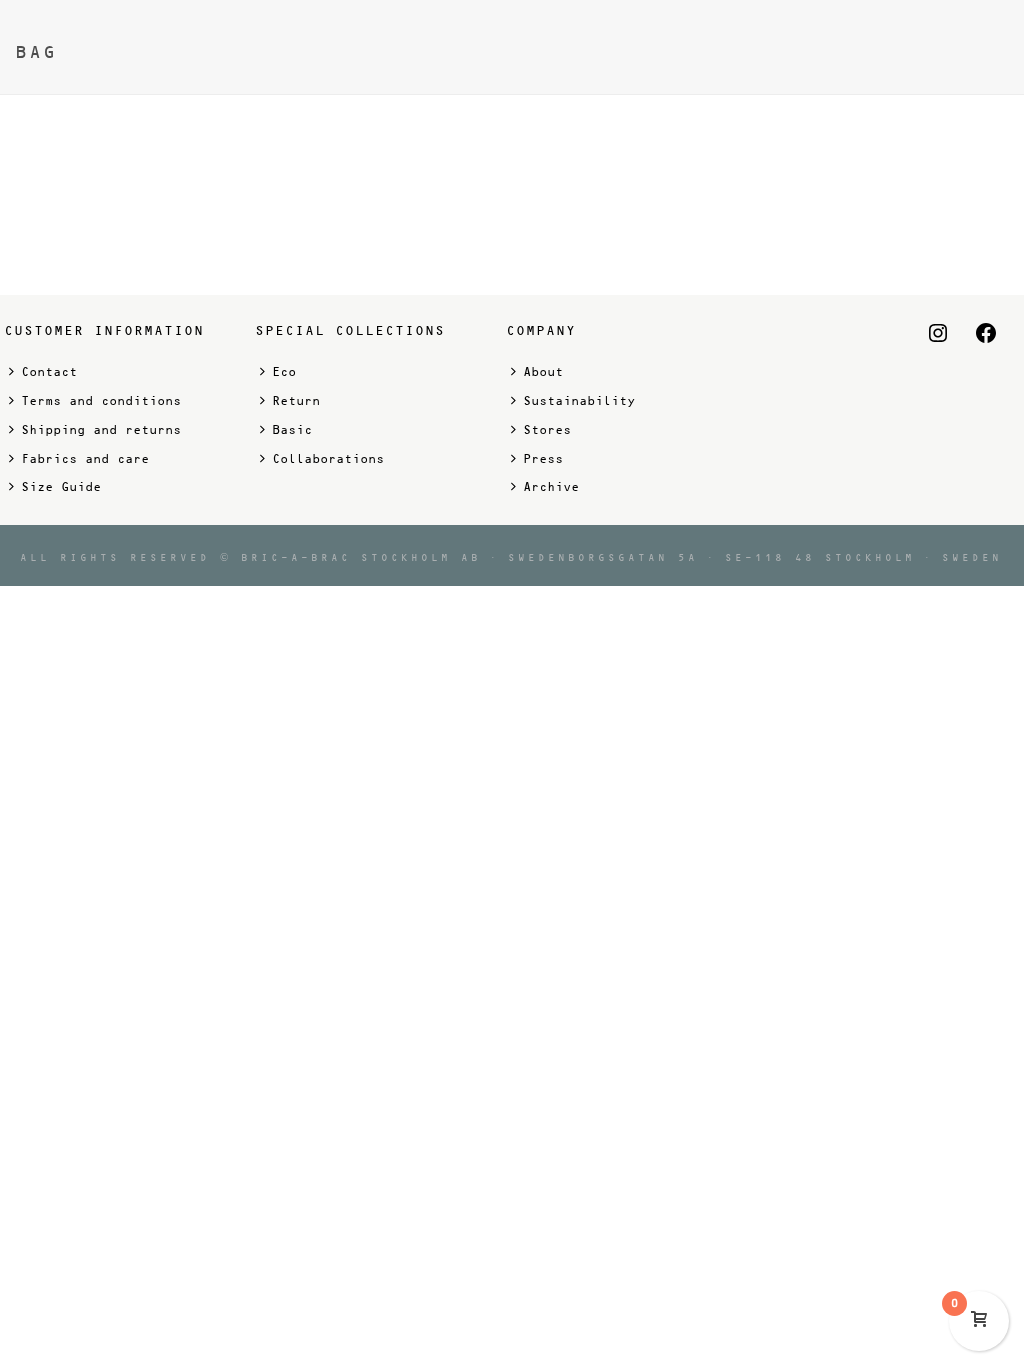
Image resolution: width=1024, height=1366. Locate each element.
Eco (284, 372)
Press (543, 459)
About (543, 372)
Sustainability (579, 401)
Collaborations (328, 459)
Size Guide (61, 487)
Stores (547, 430)
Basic (292, 430)
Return (296, 401)
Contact (49, 372)
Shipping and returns (101, 430)
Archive (551, 487)
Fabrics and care (85, 459)
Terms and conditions (101, 401)
